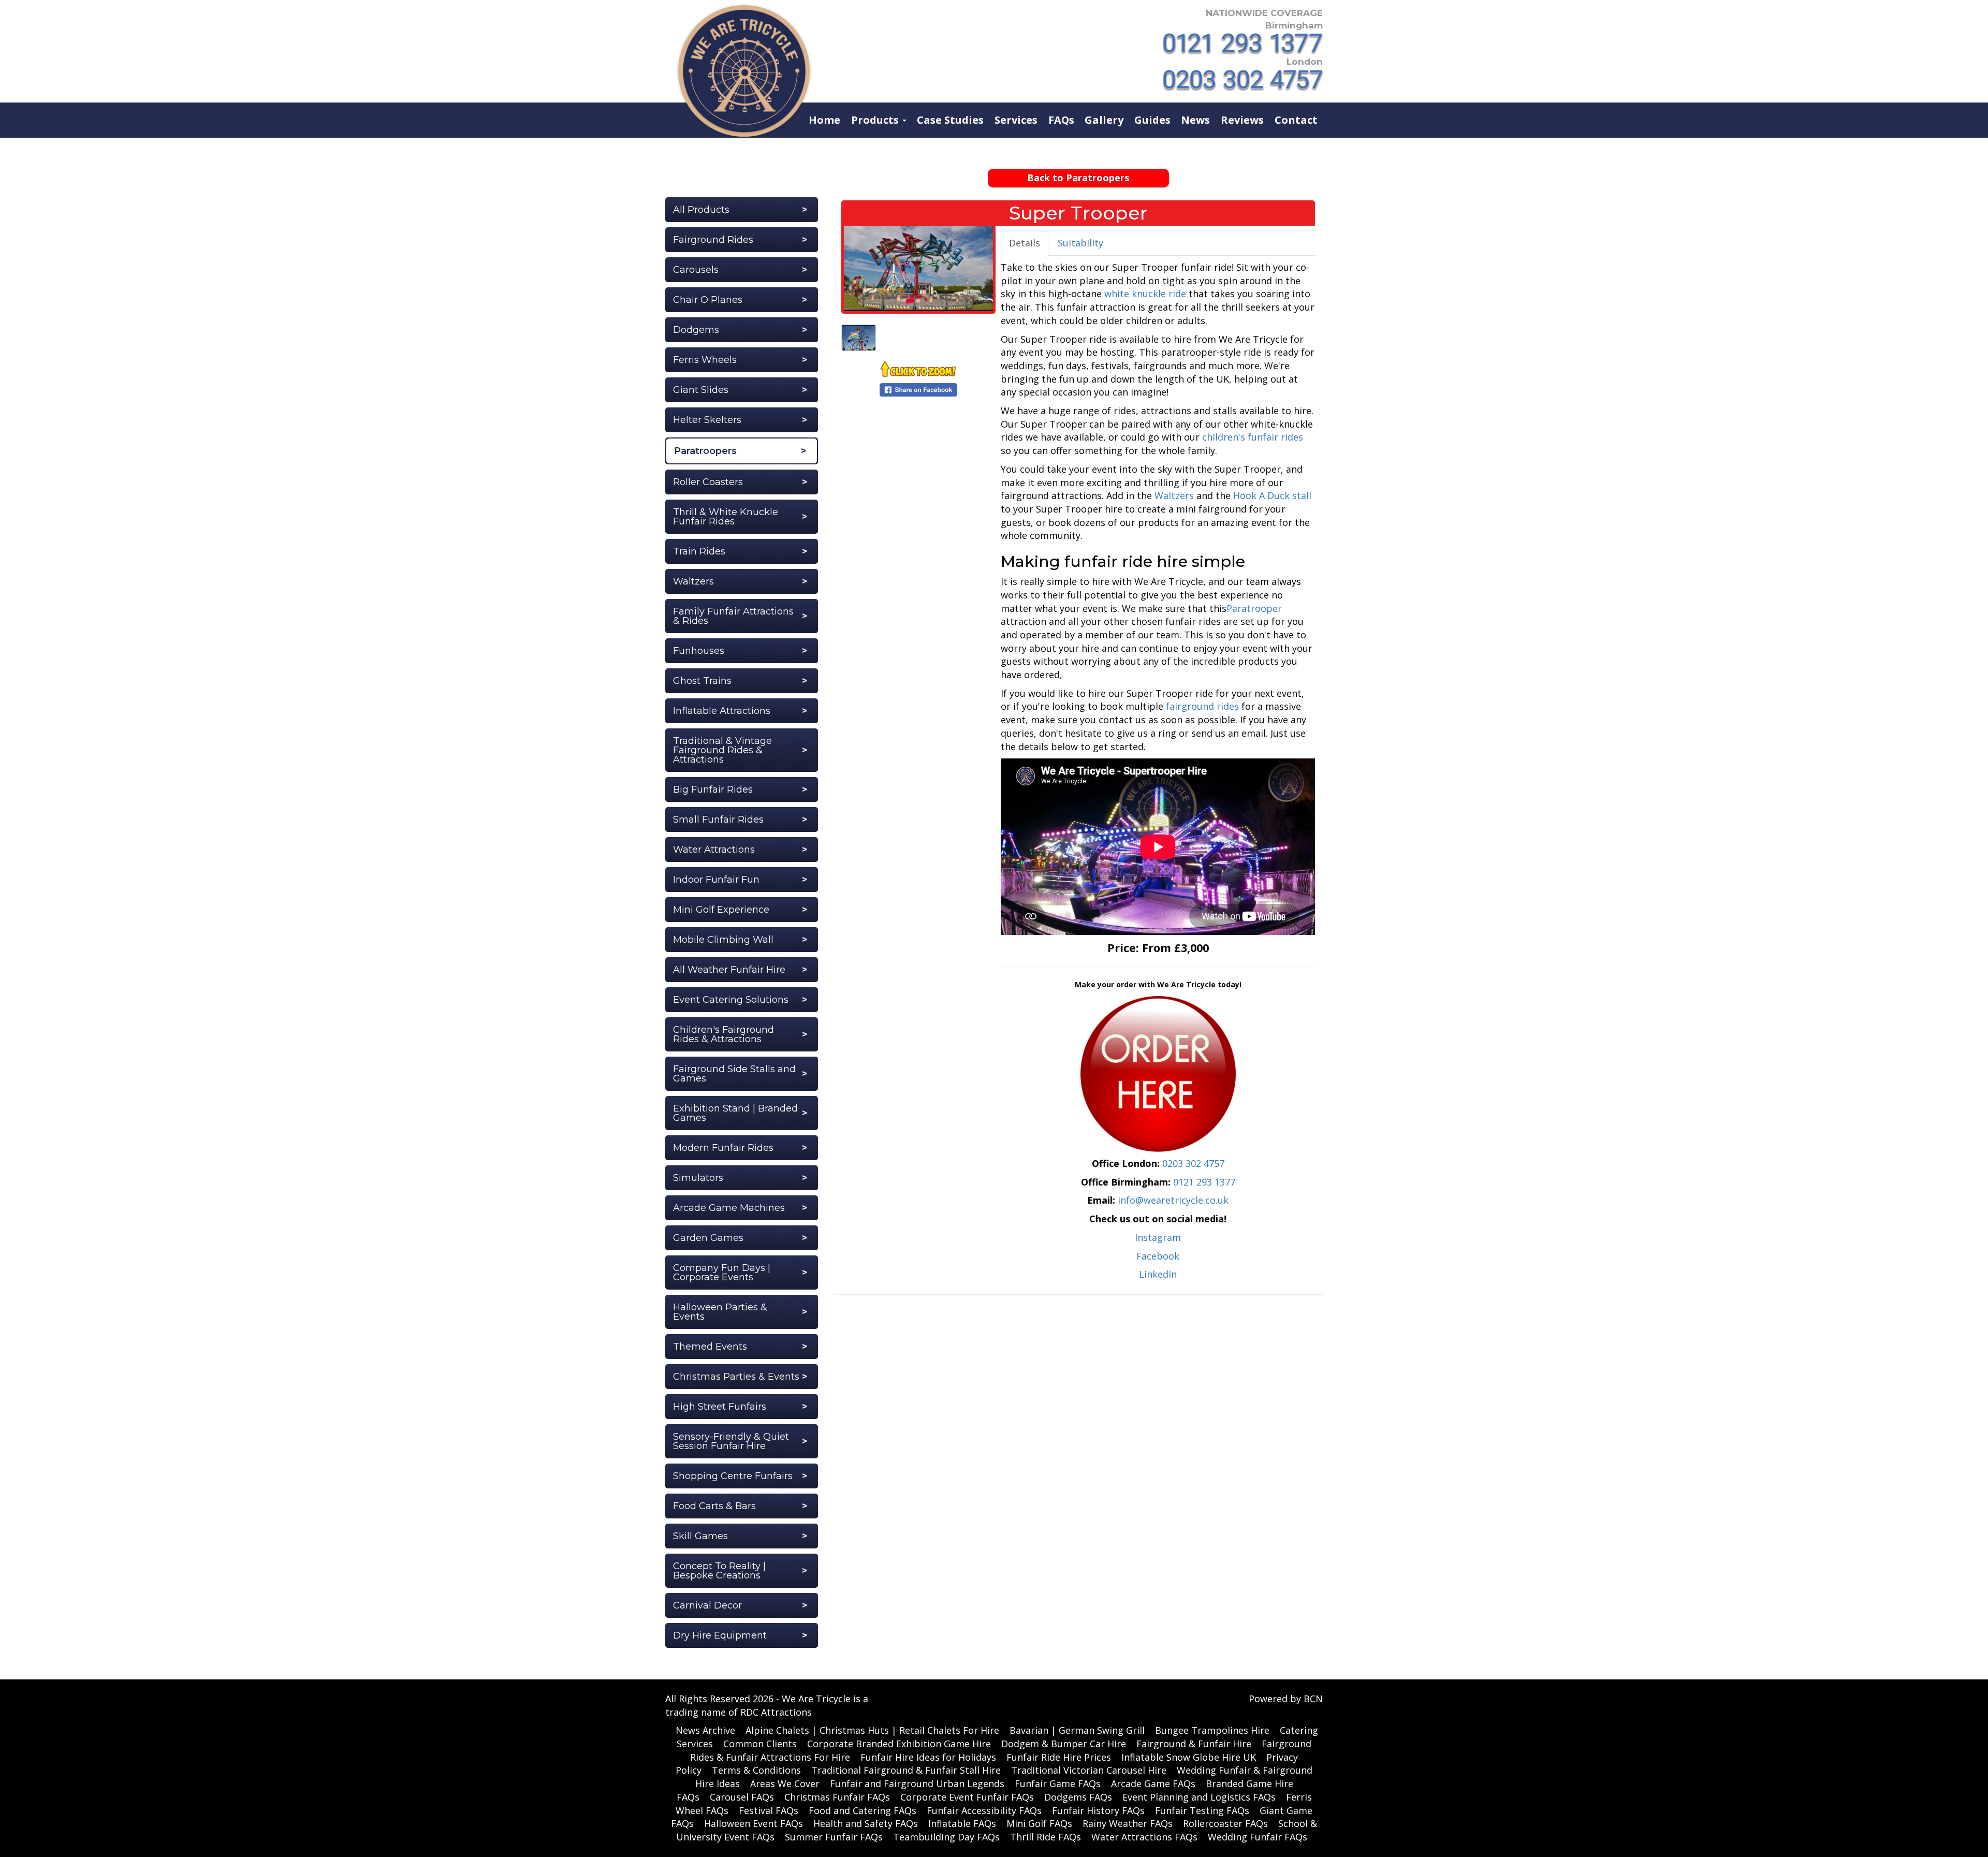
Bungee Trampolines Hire (1212, 1730)
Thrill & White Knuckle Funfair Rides (726, 517)
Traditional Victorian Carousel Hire (1089, 1770)
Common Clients (760, 1744)
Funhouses (699, 651)
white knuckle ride (1145, 294)
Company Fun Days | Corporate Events (722, 1273)
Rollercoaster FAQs (1225, 1823)
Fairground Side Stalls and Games (734, 1074)
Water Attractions (714, 850)
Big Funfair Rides (713, 789)
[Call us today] (1243, 44)
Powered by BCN (1286, 1699)
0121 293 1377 (1204, 1182)
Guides (1152, 120)
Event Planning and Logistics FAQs (1199, 1797)
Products (876, 120)
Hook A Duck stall (1272, 495)
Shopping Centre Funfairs (733, 1476)
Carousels (696, 270)
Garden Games (708, 1238)
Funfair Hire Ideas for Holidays (928, 1757)
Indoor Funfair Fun (716, 880)
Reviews (1242, 120)
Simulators (698, 1178)
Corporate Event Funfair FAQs (967, 1797)
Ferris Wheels (705, 360)
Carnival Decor (707, 1605)
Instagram (1158, 1237)
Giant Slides (701, 390)
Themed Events (710, 1347)
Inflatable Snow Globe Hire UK (1189, 1757)
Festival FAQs (769, 1810)
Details (1025, 243)
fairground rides (1202, 706)
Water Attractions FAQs (1144, 1837)
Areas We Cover (785, 1783)
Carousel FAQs (742, 1797)
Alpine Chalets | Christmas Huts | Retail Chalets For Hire (872, 1730)
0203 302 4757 (1193, 1163)
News (1195, 120)
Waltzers (693, 581)
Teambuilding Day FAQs (946, 1837)
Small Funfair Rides (718, 820)
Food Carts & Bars (714, 1506)
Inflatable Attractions (722, 711)
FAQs (1061, 120)
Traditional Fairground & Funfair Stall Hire (906, 1770)
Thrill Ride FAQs (1046, 1837)
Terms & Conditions (756, 1770)
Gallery (1104, 120)
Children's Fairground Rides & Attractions (723, 1034)
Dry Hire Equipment (720, 1635)
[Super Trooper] (918, 268)
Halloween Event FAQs (754, 1823)
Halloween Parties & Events (720, 1312)
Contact (1296, 120)
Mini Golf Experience (721, 910)
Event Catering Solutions (731, 1000)
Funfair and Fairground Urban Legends (917, 1783)
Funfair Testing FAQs (1202, 1810)
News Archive (705, 1730)
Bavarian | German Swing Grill (1077, 1730)
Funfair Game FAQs (1058, 1783)
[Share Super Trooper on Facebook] (918, 388)
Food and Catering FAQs (863, 1810)
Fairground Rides (713, 240)
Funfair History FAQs (1098, 1810)
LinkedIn (1158, 1274)
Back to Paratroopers (1078, 178)
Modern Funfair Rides (723, 1148)
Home (824, 120)
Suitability (1080, 243)
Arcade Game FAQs (1153, 1783)
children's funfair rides (1253, 437)
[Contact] (1158, 1073)
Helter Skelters (707, 420)
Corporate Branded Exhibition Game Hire (899, 1744)
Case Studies (950, 120)
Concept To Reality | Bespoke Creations (719, 1571)
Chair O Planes (708, 300)
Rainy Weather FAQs (1128, 1823)
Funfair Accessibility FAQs (984, 1810)
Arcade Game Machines (729, 1208)
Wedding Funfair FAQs (1258, 1837)
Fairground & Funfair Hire (1194, 1744)
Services (1016, 120)
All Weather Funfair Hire (729, 970)
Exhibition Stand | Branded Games (735, 1113)
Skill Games (700, 1536)
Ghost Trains (702, 681)
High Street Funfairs (720, 1407)
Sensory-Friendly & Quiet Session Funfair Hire (731, 1441)
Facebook (1158, 1256)
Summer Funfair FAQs (834, 1837)
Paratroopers (705, 451)
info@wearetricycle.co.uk (1173, 1200)
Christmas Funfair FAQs (837, 1797)
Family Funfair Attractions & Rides (733, 616)
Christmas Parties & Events (736, 1377)
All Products (701, 210)
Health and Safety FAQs (866, 1823)
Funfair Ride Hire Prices (1059, 1757)
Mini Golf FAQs (1039, 1823)
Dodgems (696, 330)
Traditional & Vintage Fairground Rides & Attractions (722, 750)
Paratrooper (1254, 608)
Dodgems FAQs (1078, 1797)
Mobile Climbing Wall (723, 940)
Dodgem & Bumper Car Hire (1064, 1744)
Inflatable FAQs (962, 1823)
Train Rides (699, 551)
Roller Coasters (708, 482)
